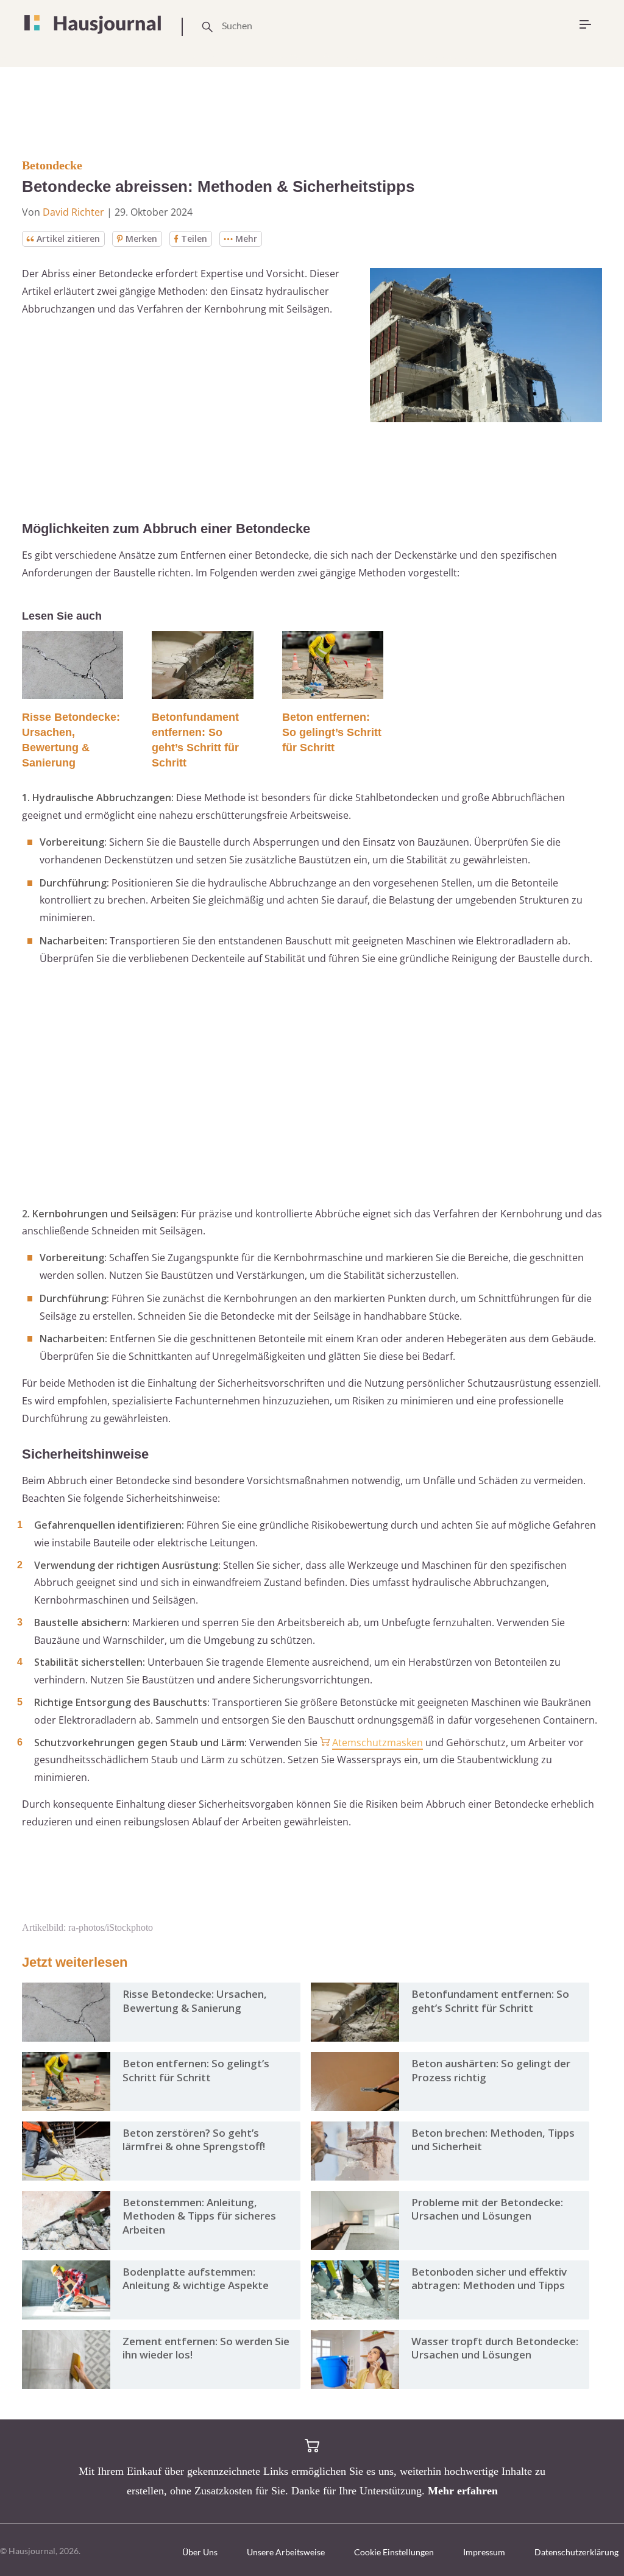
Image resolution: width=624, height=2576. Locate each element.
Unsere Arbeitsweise (286, 2552)
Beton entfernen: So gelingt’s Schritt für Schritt (332, 732)
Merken (141, 239)
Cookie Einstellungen (394, 2552)
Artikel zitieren (68, 239)
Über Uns (200, 2552)
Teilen (194, 239)
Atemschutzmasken (378, 1743)
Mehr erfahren (463, 2491)
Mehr (246, 239)
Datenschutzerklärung (576, 2552)
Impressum (484, 2552)
